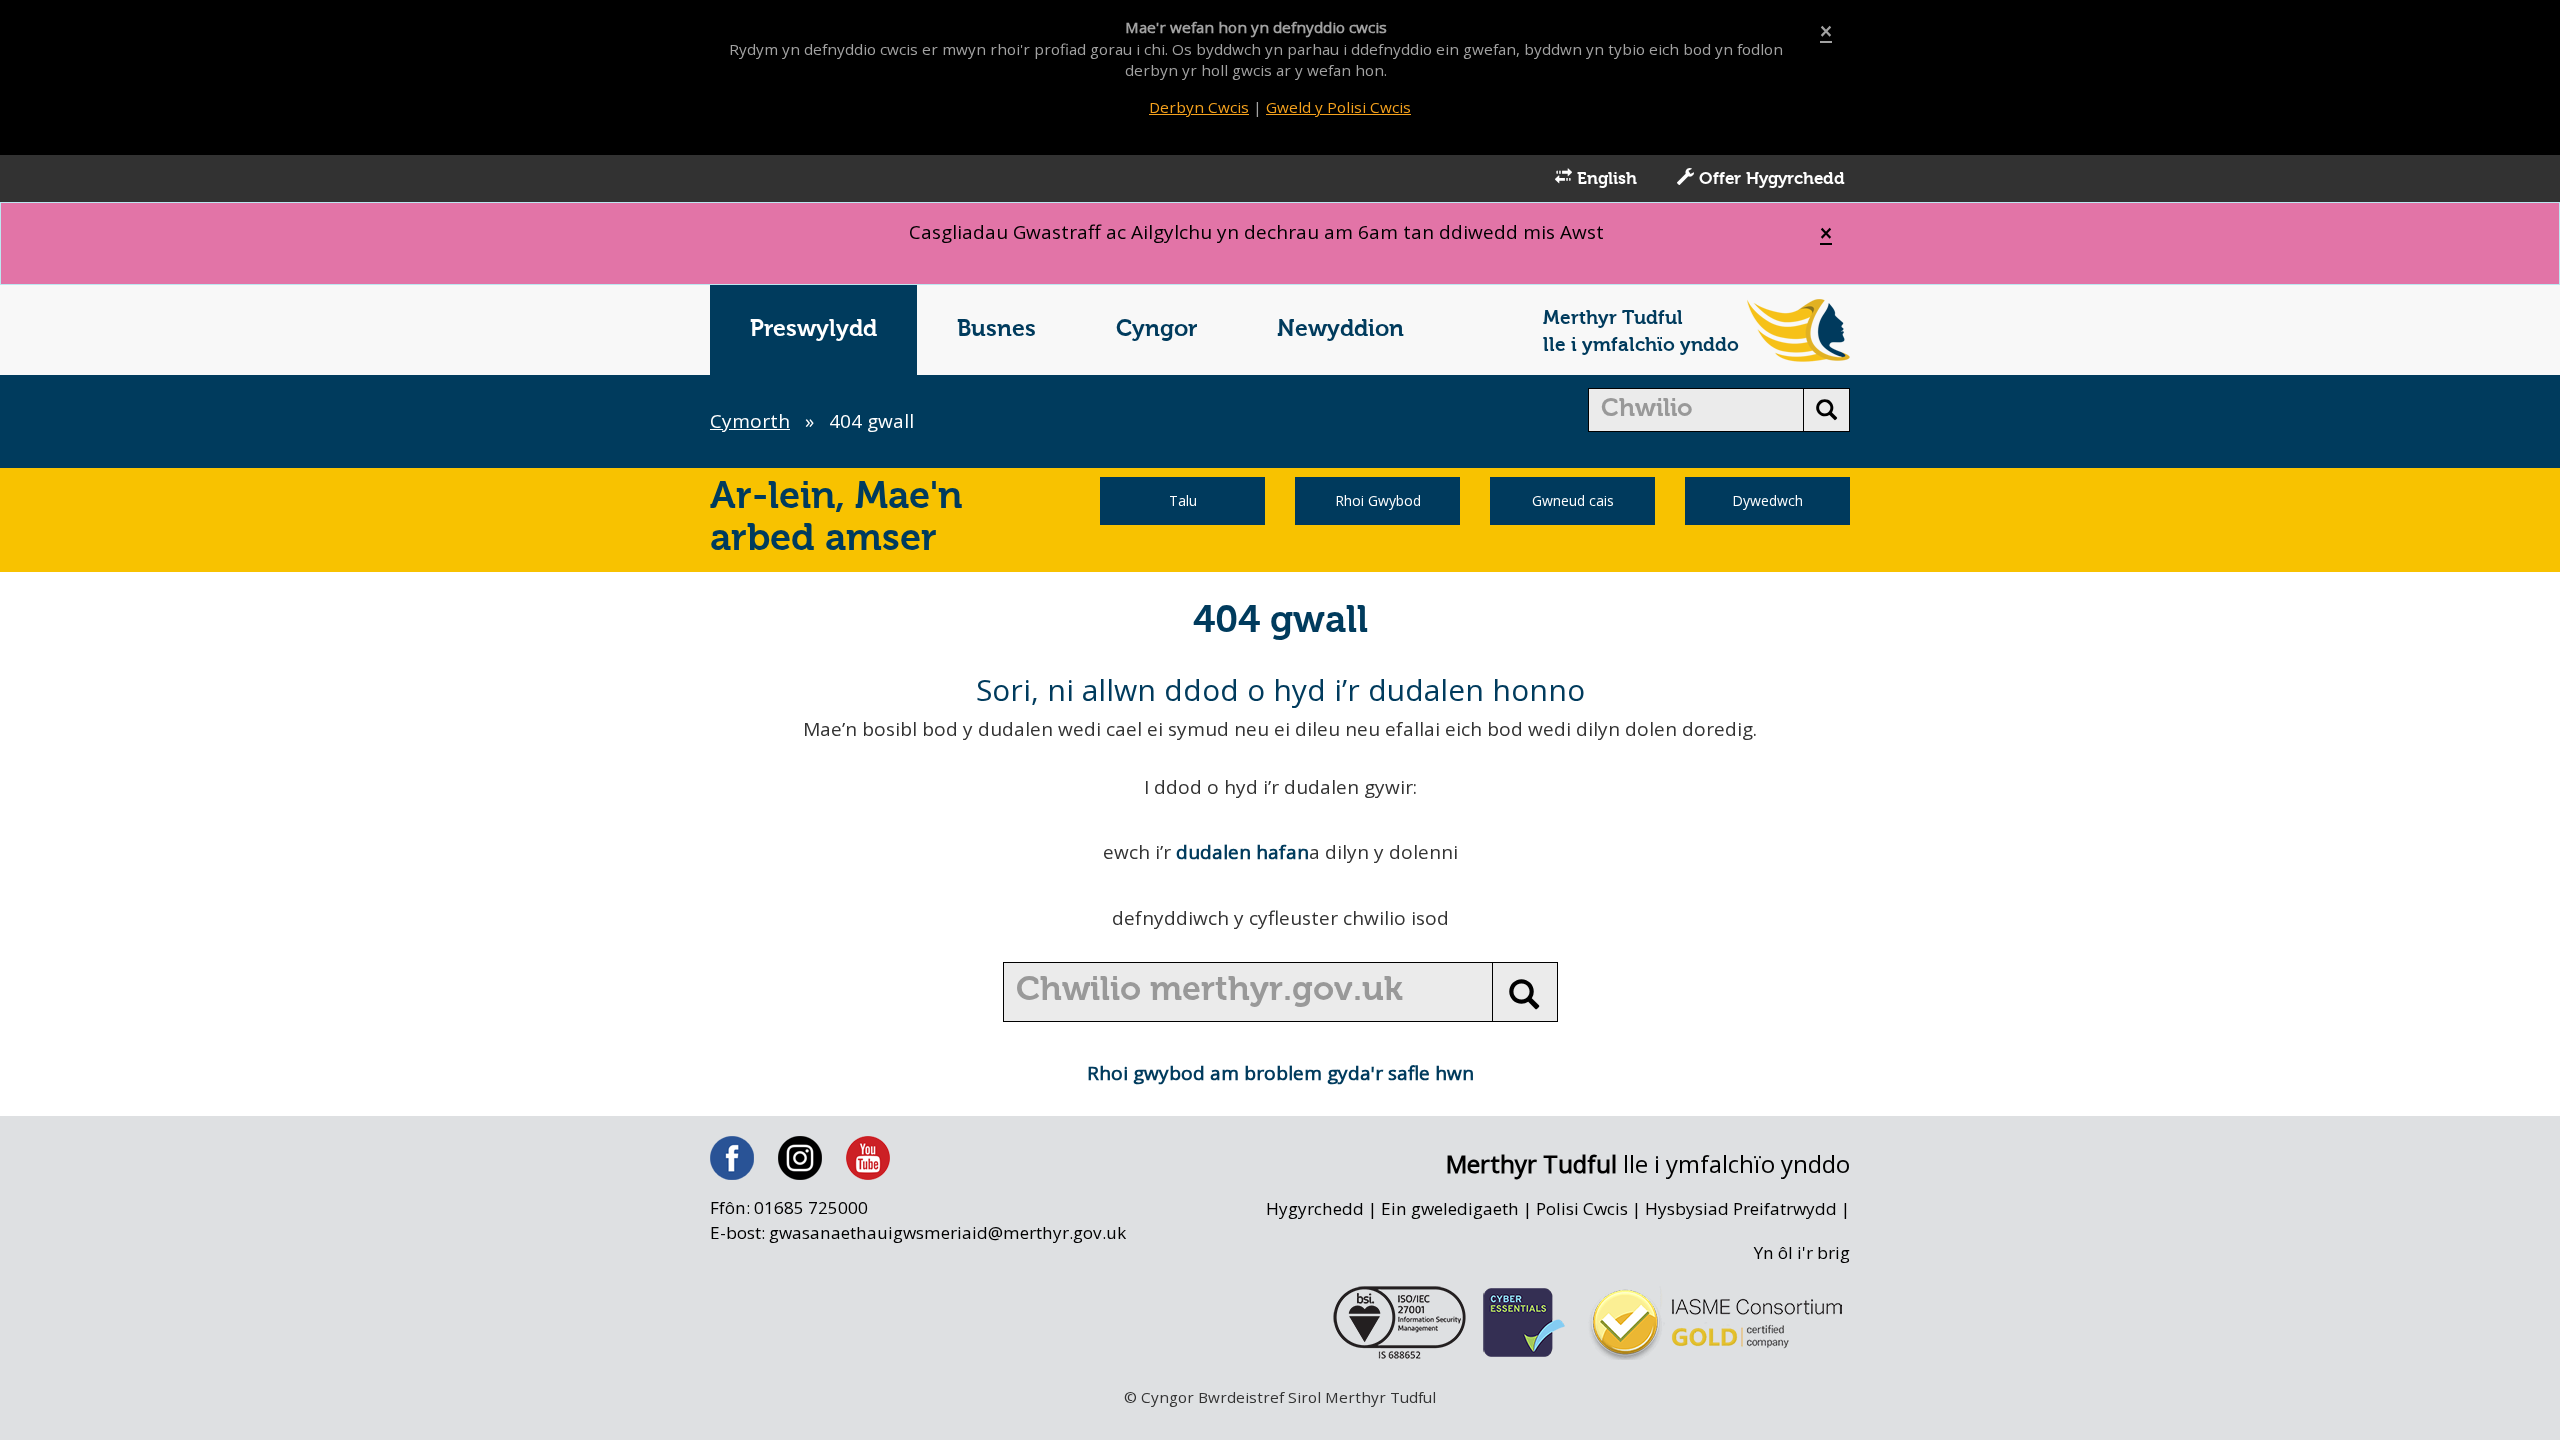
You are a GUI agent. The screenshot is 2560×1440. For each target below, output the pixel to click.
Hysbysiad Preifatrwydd (1741, 1208)
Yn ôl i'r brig (1802, 1252)
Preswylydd (813, 329)
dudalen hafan (1242, 852)
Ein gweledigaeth (1450, 1208)
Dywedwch (1767, 500)
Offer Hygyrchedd (1769, 179)
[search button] (1826, 410)
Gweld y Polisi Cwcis (1338, 107)
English (1604, 179)
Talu (1183, 500)
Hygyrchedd (1315, 1208)
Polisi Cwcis (1582, 1208)
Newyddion (1340, 329)
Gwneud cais (1573, 500)
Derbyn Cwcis (1199, 107)
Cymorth (750, 421)
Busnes (996, 329)
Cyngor (1156, 329)
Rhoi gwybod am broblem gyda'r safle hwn (1280, 1073)
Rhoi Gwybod (1378, 500)
